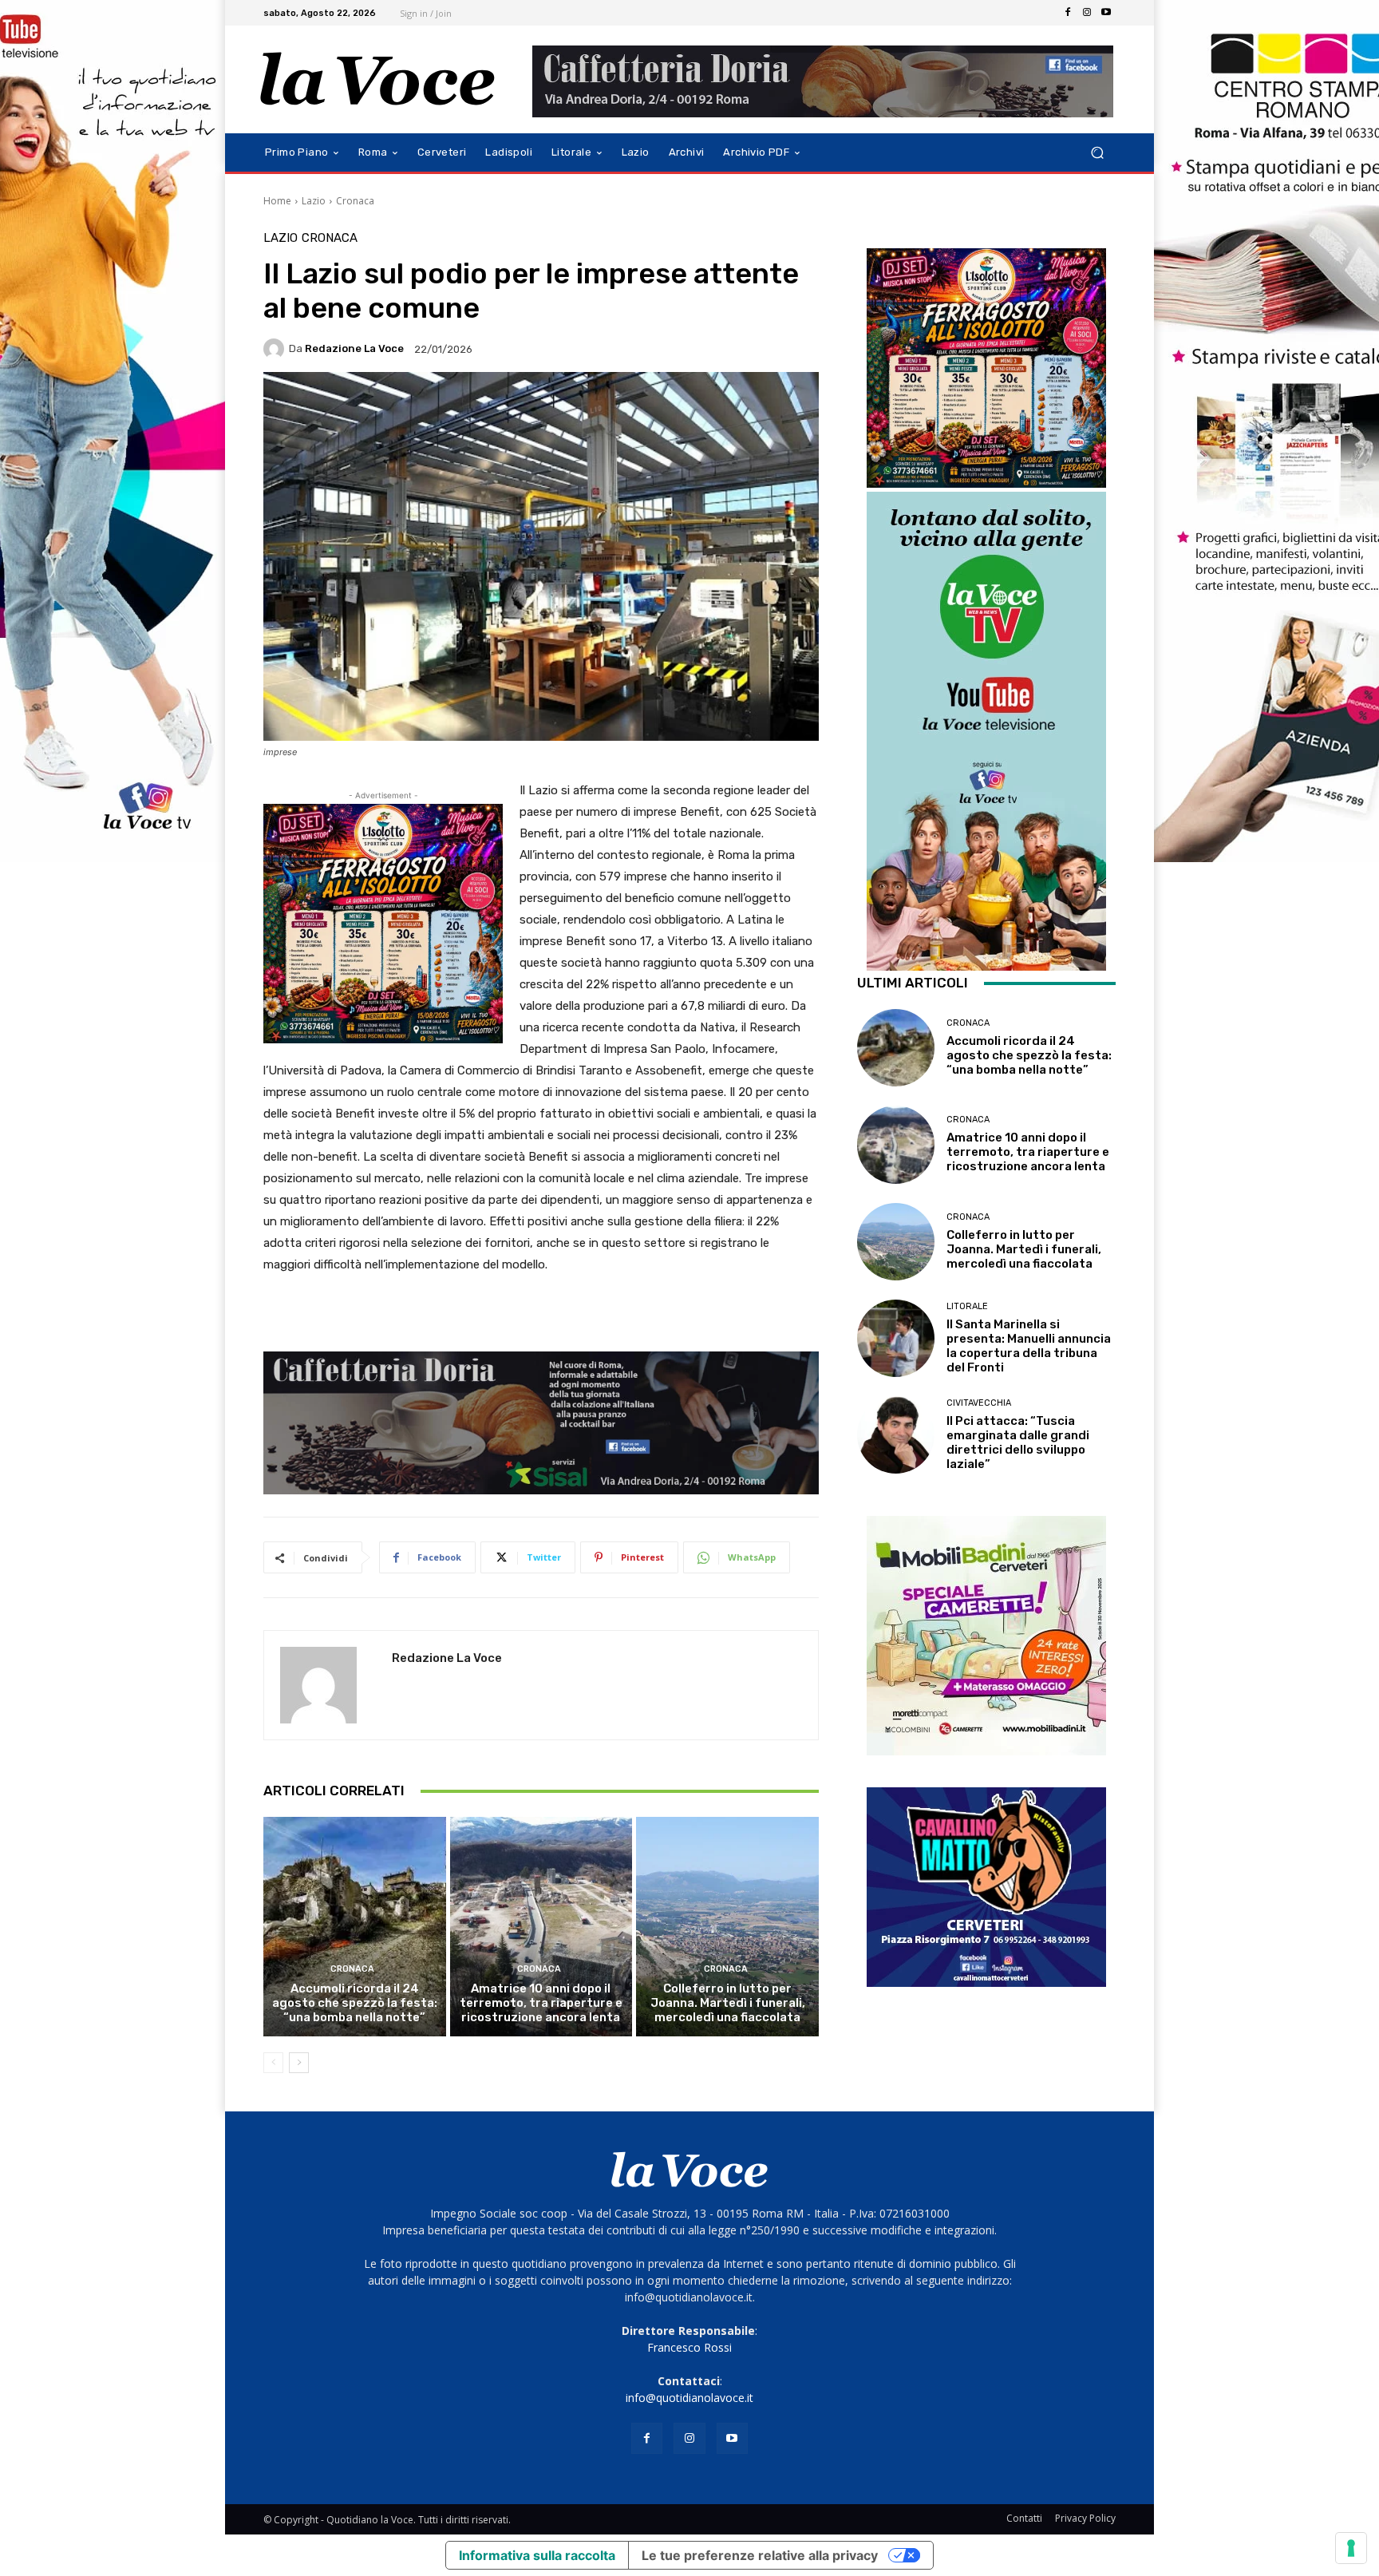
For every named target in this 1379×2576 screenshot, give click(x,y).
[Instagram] (1087, 13)
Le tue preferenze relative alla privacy (760, 2555)
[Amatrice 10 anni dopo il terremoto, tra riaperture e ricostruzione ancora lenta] (541, 1926)
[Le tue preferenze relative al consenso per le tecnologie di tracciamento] (1351, 2548)
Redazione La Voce (354, 348)
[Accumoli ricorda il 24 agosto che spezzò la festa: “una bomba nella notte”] (355, 1926)
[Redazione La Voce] (276, 349)
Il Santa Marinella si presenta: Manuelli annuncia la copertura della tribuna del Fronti (1029, 1346)
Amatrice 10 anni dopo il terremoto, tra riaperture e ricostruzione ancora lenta (541, 2003)
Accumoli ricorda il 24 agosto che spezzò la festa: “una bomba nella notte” (355, 2003)
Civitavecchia (979, 1403)
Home (277, 201)
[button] (1097, 153)
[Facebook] (1068, 13)
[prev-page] (273, 2063)
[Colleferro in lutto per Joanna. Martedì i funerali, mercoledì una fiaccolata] (727, 1926)
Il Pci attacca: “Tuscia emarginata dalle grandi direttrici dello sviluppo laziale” (1018, 1442)
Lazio (314, 201)
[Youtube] (1106, 13)
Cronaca (355, 201)
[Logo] (378, 79)
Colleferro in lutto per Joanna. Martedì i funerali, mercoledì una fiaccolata (728, 2003)
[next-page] (299, 2063)
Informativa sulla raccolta (537, 2555)
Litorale (967, 1306)
